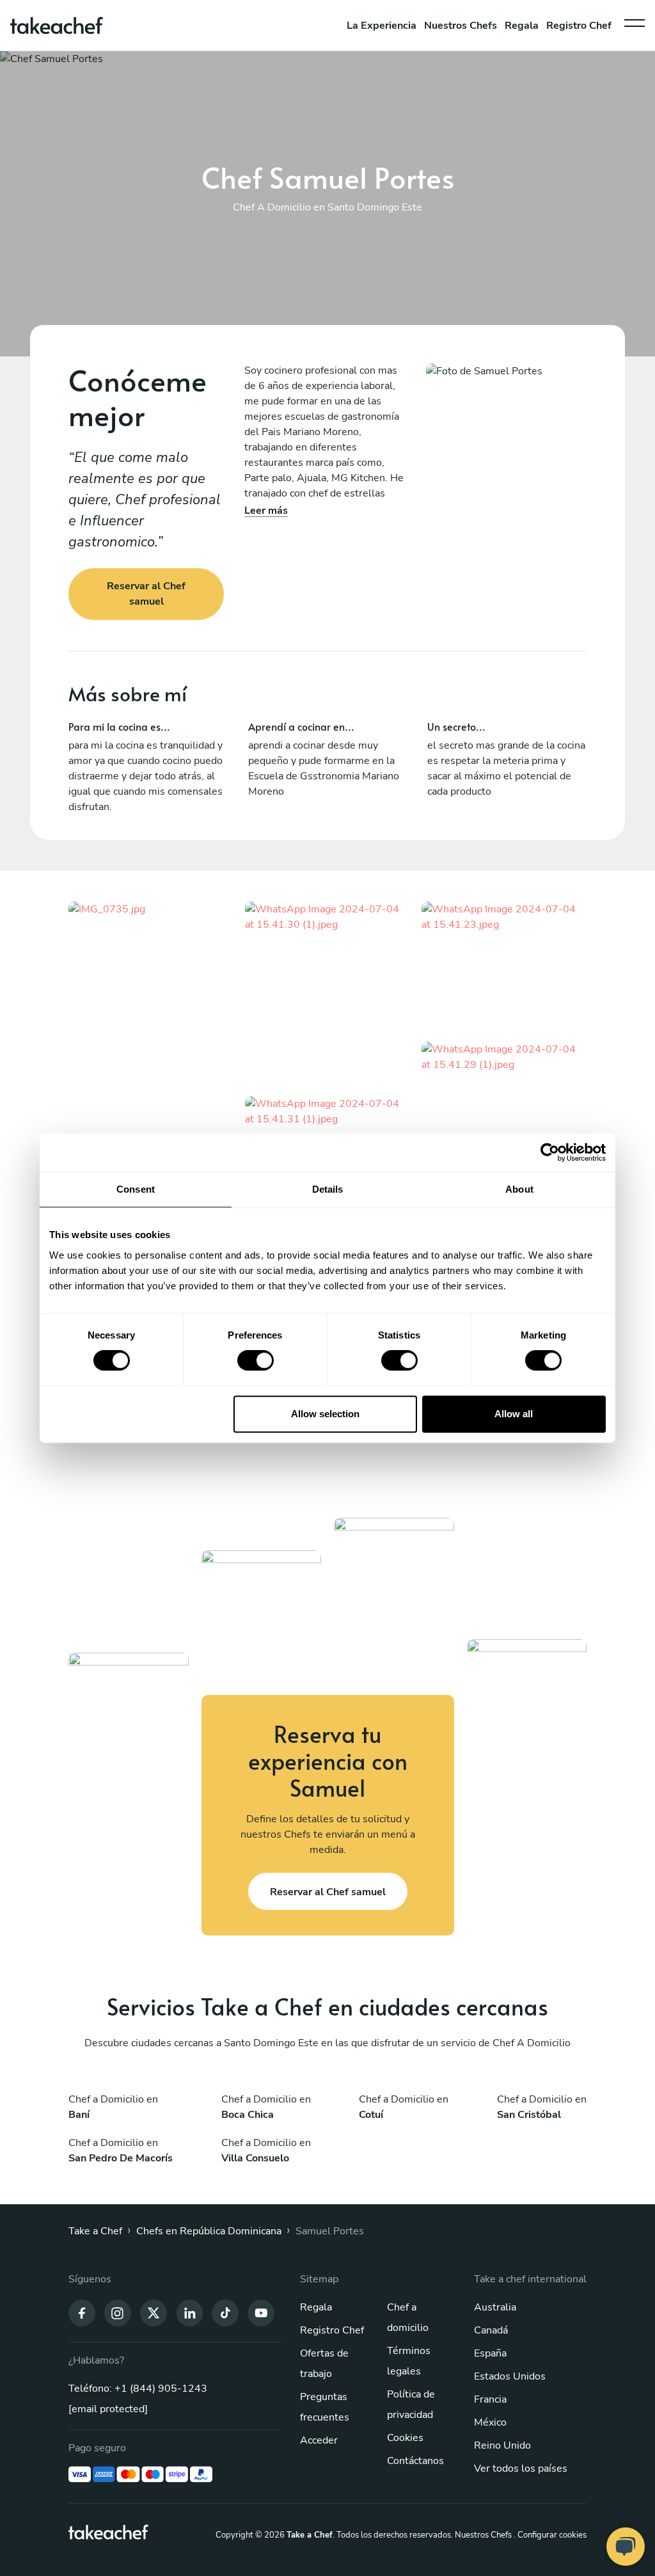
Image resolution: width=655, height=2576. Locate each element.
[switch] (256, 1360)
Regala (522, 26)
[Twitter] (154, 2312)
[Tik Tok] (225, 2312)
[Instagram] (118, 2312)
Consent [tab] (136, 1189)
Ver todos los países (521, 2469)
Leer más (266, 511)
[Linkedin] (189, 2312)
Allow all (514, 1414)
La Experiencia (382, 26)
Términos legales (409, 2361)
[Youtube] (261, 2312)
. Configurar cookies (550, 2535)
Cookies (405, 2438)
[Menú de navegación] (635, 20)
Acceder (319, 2440)
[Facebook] (82, 2312)
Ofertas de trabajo (324, 2364)
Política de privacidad (411, 2405)
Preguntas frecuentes (325, 2407)
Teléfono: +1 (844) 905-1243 (138, 2389)
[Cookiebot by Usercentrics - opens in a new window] (550, 1152)
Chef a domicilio (408, 2318)
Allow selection (325, 1414)
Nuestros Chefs (461, 26)
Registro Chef (579, 26)
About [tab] (519, 1189)
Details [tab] (328, 1189)
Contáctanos (415, 2461)
